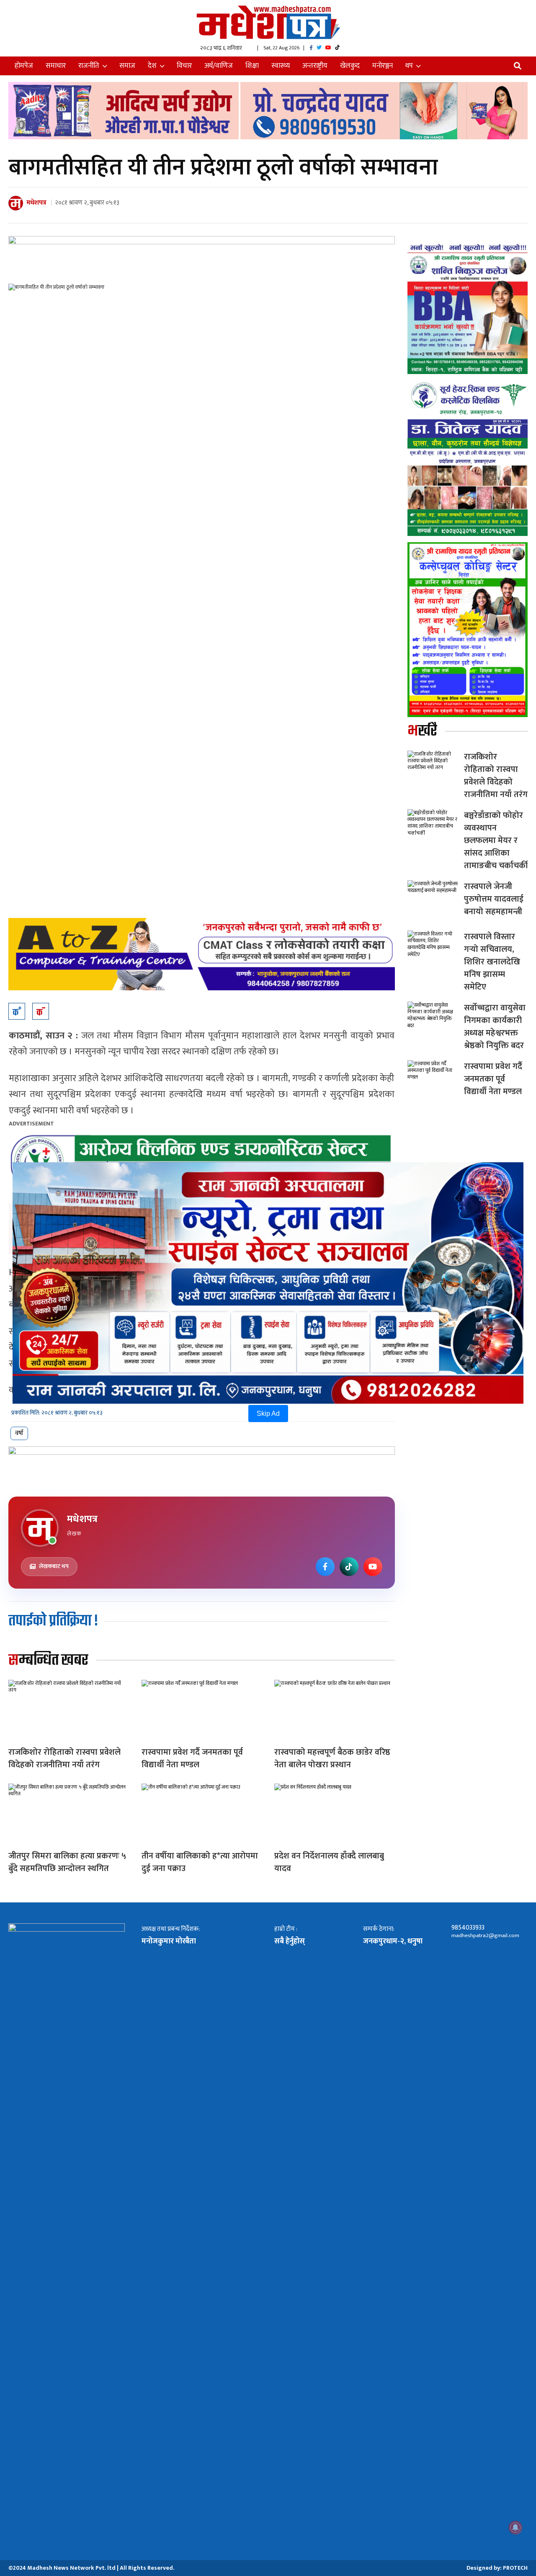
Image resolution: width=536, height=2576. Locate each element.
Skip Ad (268, 1414)
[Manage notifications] (515, 2527)
